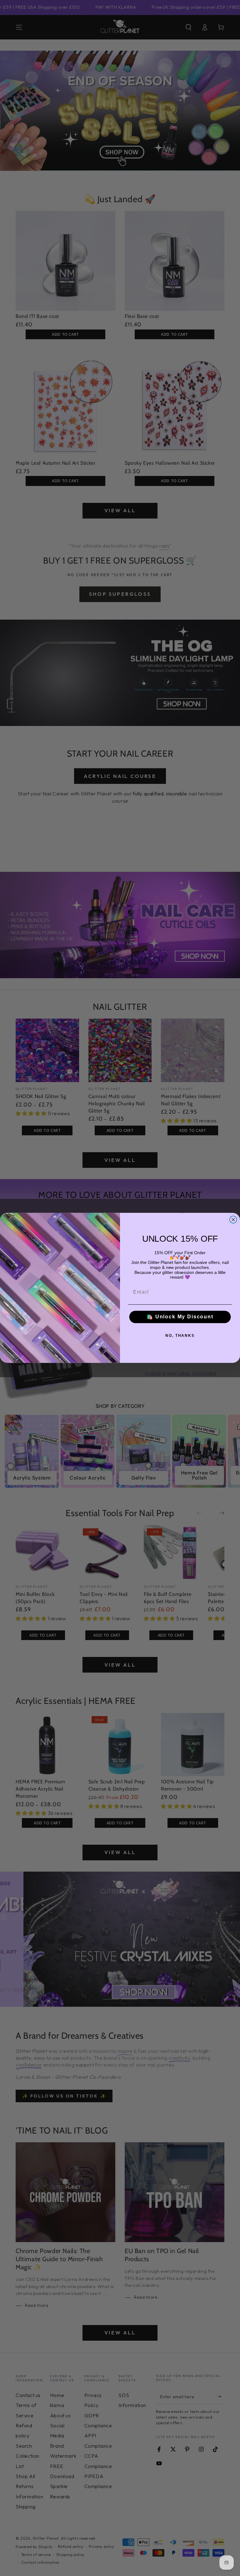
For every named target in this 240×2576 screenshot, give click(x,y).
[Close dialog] (233, 1220)
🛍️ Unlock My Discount (180, 1317)
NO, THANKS (180, 1336)
